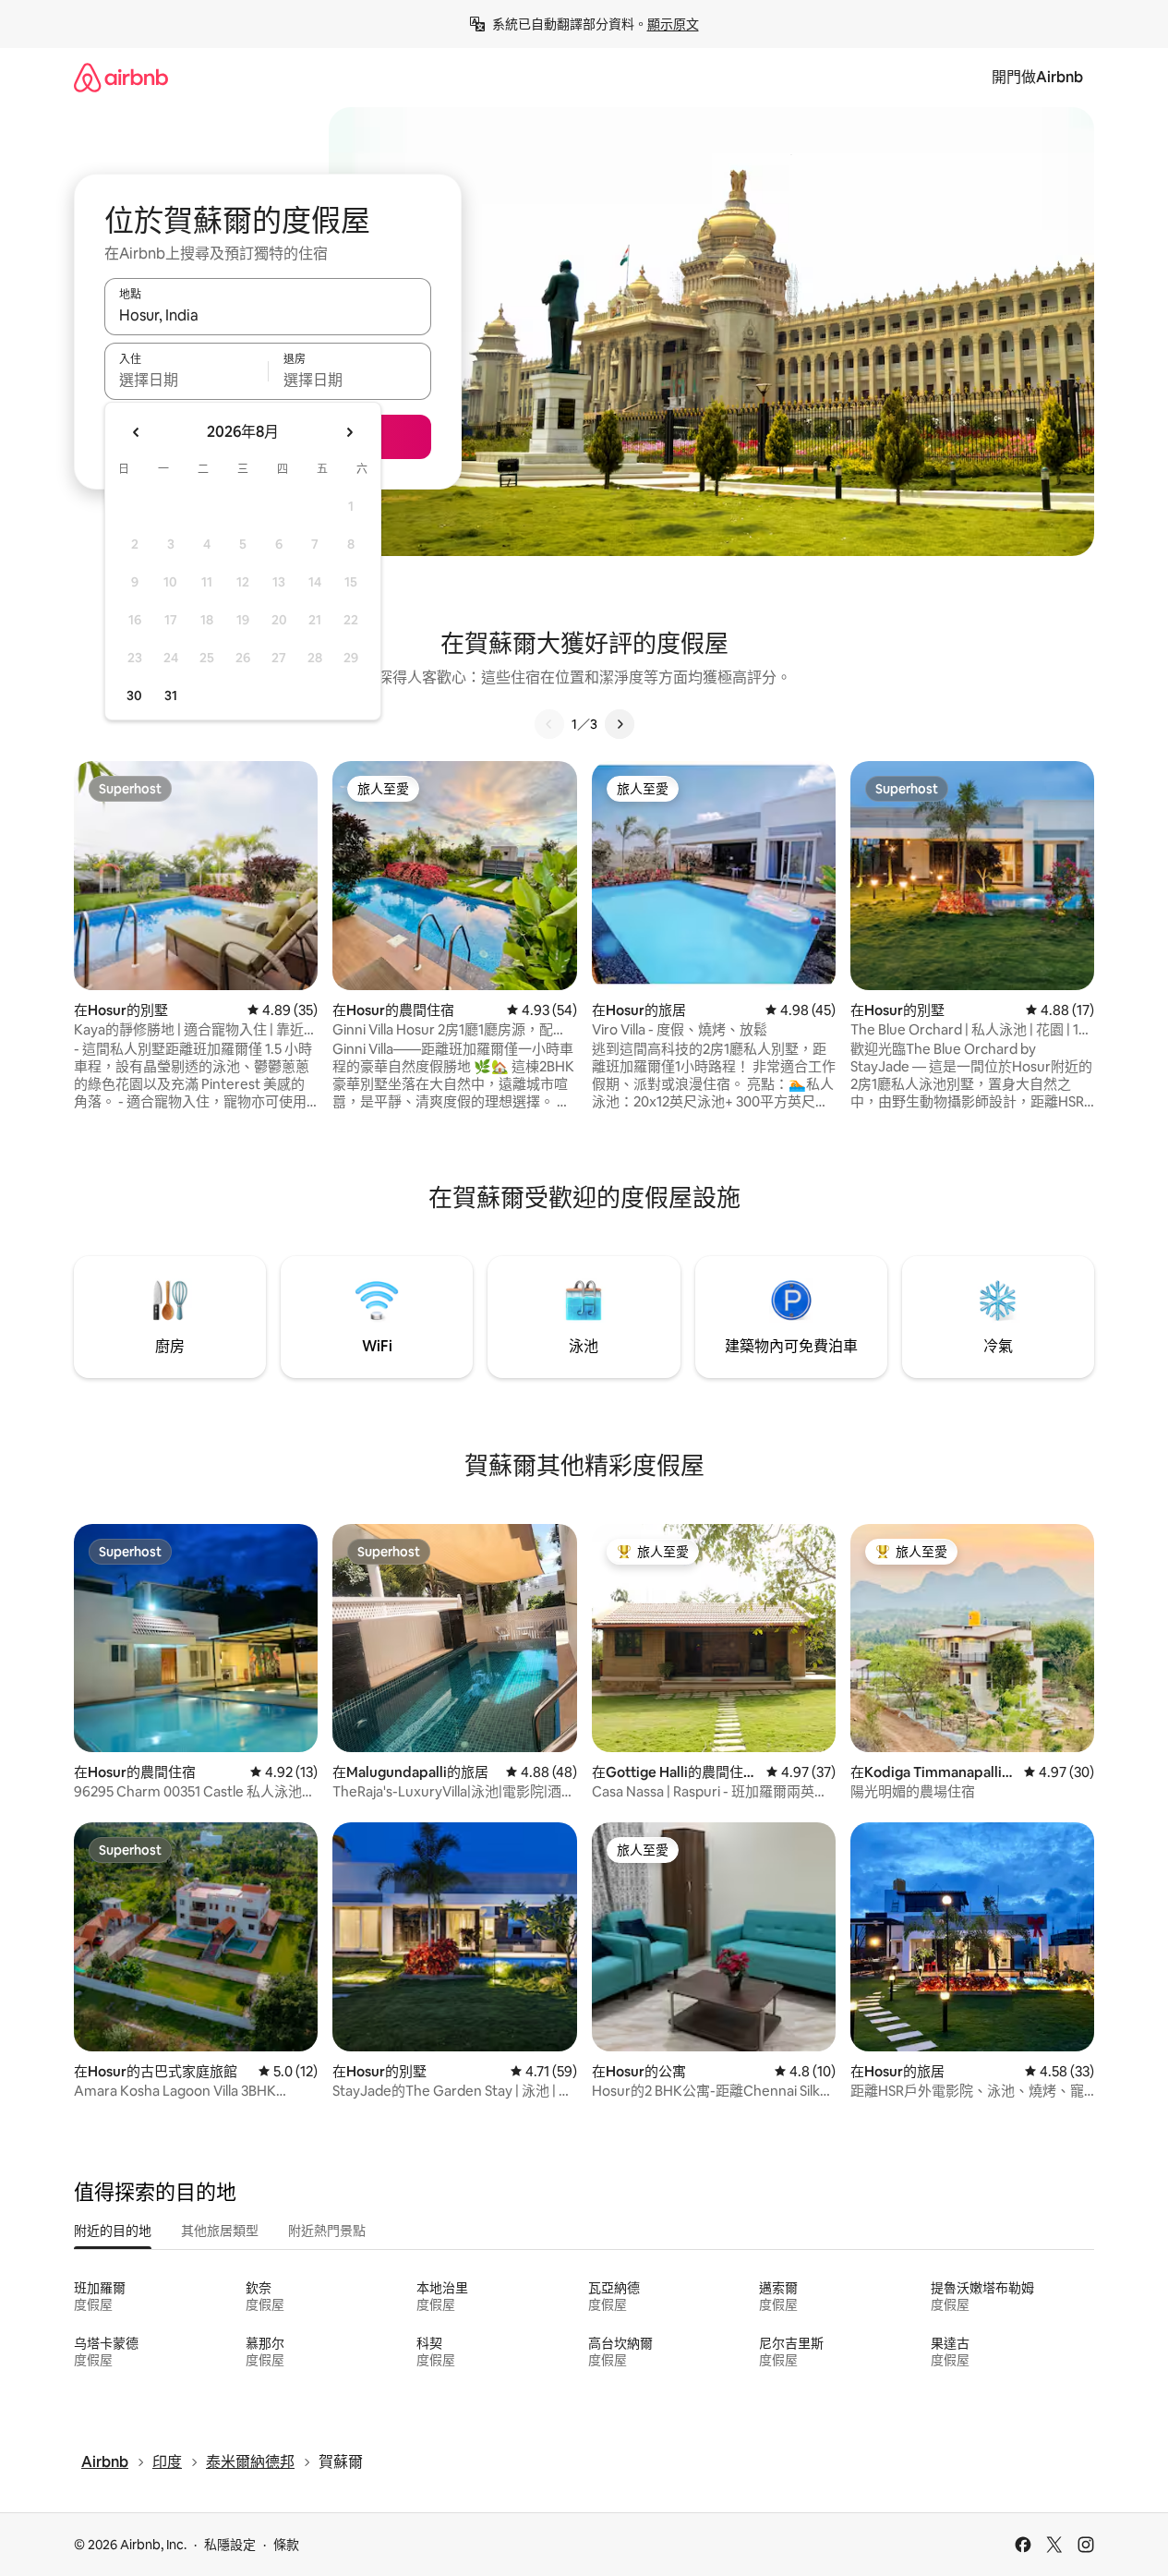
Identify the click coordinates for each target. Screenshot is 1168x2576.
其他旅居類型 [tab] (220, 2231)
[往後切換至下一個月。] (349, 432)
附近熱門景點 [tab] (327, 2231)
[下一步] (620, 724)
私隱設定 (230, 2545)
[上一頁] (549, 724)
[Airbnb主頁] (121, 77)
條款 (286, 2545)
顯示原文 (673, 24)
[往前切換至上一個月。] (137, 432)
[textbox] (186, 380)
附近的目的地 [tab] (113, 2231)
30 (134, 695)
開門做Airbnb (1037, 77)
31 (171, 695)
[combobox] (268, 315)
